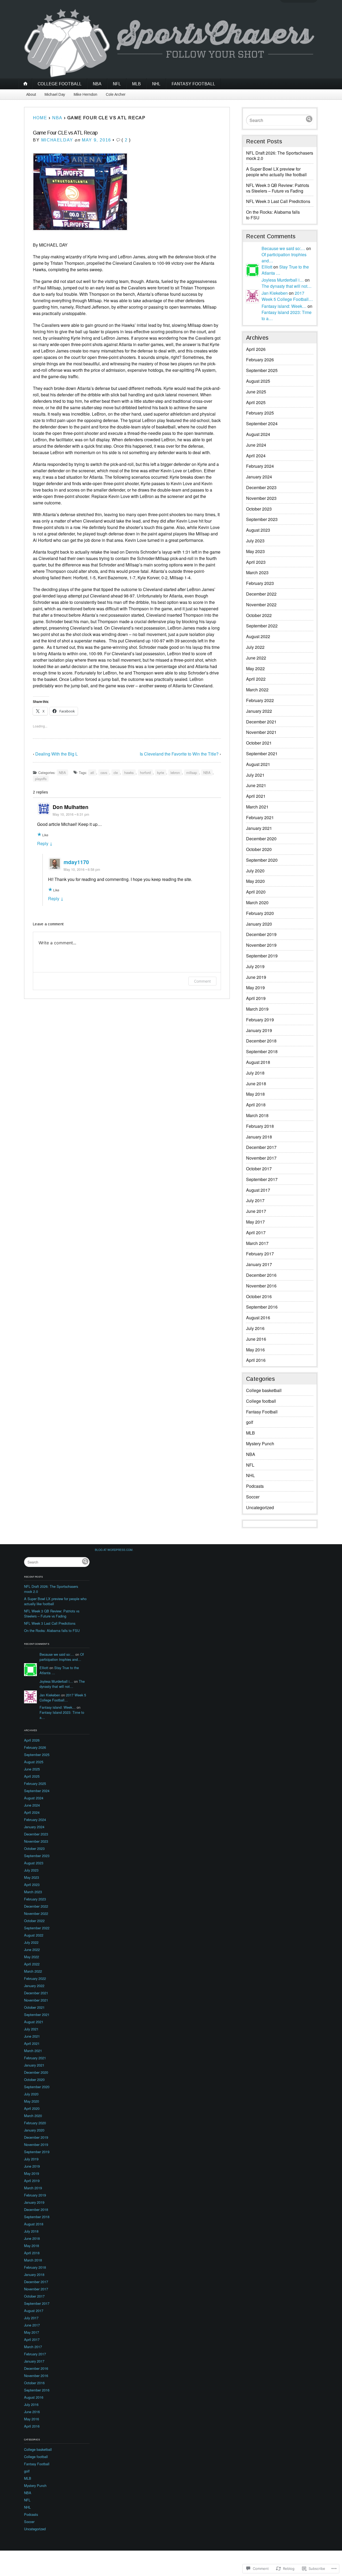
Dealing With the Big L (57, 754)
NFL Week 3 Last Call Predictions (278, 201)
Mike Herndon (85, 94)
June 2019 (256, 977)
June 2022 (256, 658)
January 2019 (259, 1030)
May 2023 (255, 551)
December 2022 (261, 594)
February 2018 (260, 1126)
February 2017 (260, 1254)
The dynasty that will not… (287, 286)
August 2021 (258, 764)
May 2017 (255, 1222)
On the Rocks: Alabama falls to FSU (273, 215)
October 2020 (259, 849)
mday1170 (76, 862)
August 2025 (258, 381)
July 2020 (255, 871)
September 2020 (262, 860)
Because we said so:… (283, 248)
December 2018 (261, 1041)
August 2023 (258, 530)
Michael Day (55, 94)
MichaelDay (57, 140)
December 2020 (261, 839)
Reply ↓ (45, 843)
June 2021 (256, 785)
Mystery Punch (260, 1444)
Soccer (253, 1497)
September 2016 (262, 1307)
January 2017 (259, 1264)
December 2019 (261, 934)
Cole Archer (116, 94)
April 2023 (256, 562)
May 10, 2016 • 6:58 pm (82, 869)
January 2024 (259, 477)
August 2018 (258, 1062)
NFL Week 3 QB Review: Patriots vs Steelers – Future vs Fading (278, 188)
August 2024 (258, 434)
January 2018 (259, 1137)
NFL (117, 84)
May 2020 (255, 881)
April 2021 (256, 796)
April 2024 (256, 456)
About (31, 94)
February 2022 (260, 700)
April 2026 (256, 349)
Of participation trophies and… (62, 1657)
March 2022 (257, 690)
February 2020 (260, 913)
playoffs (41, 779)
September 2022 (262, 626)
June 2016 (256, 1339)
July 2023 (255, 541)
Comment (202, 981)
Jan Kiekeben (275, 293)
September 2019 (262, 956)
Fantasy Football (193, 84)
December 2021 (261, 722)
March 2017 (257, 1243)
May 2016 (255, 1350)
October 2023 (259, 509)
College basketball (264, 1390)
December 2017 (261, 1147)
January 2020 (259, 924)
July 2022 (255, 647)
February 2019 (260, 1020)
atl (92, 773)
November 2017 (261, 1158)
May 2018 (255, 1094)
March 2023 (257, 572)
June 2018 (256, 1084)
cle (116, 773)
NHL (156, 84)
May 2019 (255, 988)
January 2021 (259, 828)
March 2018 (257, 1115)
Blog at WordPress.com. (114, 1550)
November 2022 (261, 605)
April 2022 (256, 679)
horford (145, 773)
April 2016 (256, 1360)
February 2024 (260, 466)
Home (40, 118)
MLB (136, 84)
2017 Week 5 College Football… (287, 296)
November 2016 (261, 1286)
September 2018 (262, 1051)
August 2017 (258, 1190)
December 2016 (261, 1275)
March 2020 (257, 902)
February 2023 (260, 583)
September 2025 (262, 370)
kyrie (161, 773)
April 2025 (256, 402)
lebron (175, 773)
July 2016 (255, 1328)
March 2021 (257, 807)
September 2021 (262, 754)
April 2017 (256, 1233)
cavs (104, 773)
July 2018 (255, 1073)
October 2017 (259, 1169)
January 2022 (259, 711)
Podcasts (255, 1486)
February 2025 (260, 413)
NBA (97, 84)
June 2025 (256, 392)
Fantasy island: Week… (284, 306)
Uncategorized (260, 1507)
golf (250, 1422)
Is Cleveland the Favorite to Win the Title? (179, 754)
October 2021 (259, 743)
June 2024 (256, 445)
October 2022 (259, 615)
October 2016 (259, 1296)
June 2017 (256, 1211)
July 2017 (255, 1200)
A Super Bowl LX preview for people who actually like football (276, 172)
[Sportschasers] (171, 43)
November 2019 (261, 945)
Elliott (267, 267)
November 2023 (261, 498)
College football (60, 84)
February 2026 (260, 360)
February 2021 (260, 817)
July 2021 (255, 775)
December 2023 (261, 487)
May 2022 (255, 668)
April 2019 (256, 998)
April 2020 (256, 892)
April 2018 (256, 1105)
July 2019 (255, 966)
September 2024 (262, 423)
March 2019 (257, 1009)
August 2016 (258, 1318)
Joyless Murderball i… (283, 280)
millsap (192, 773)
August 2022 (258, 636)
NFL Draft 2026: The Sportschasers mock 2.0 (280, 156)
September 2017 (262, 1179)
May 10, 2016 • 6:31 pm (71, 814)
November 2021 (261, 732)
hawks (129, 773)
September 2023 (262, 519)
